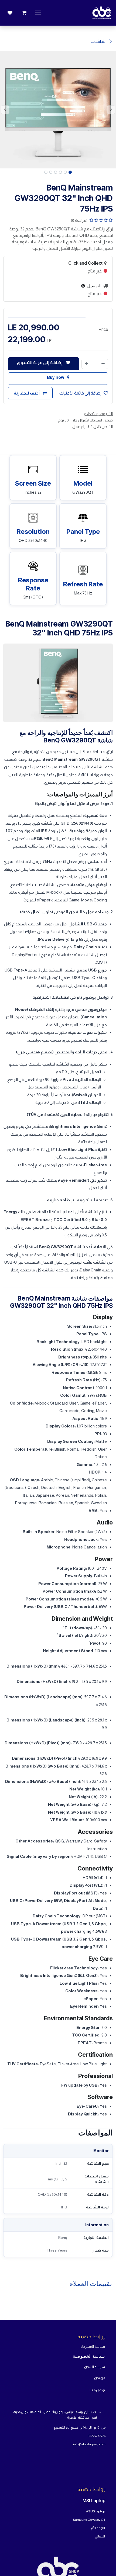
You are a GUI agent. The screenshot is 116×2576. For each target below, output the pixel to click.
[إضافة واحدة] (86, 364)
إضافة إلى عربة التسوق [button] (40, 363)
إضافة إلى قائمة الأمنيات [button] (80, 393)
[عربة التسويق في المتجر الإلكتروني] (24, 13)
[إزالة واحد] (103, 364)
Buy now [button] (56, 377)
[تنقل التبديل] (38, 13)
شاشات (98, 41)
